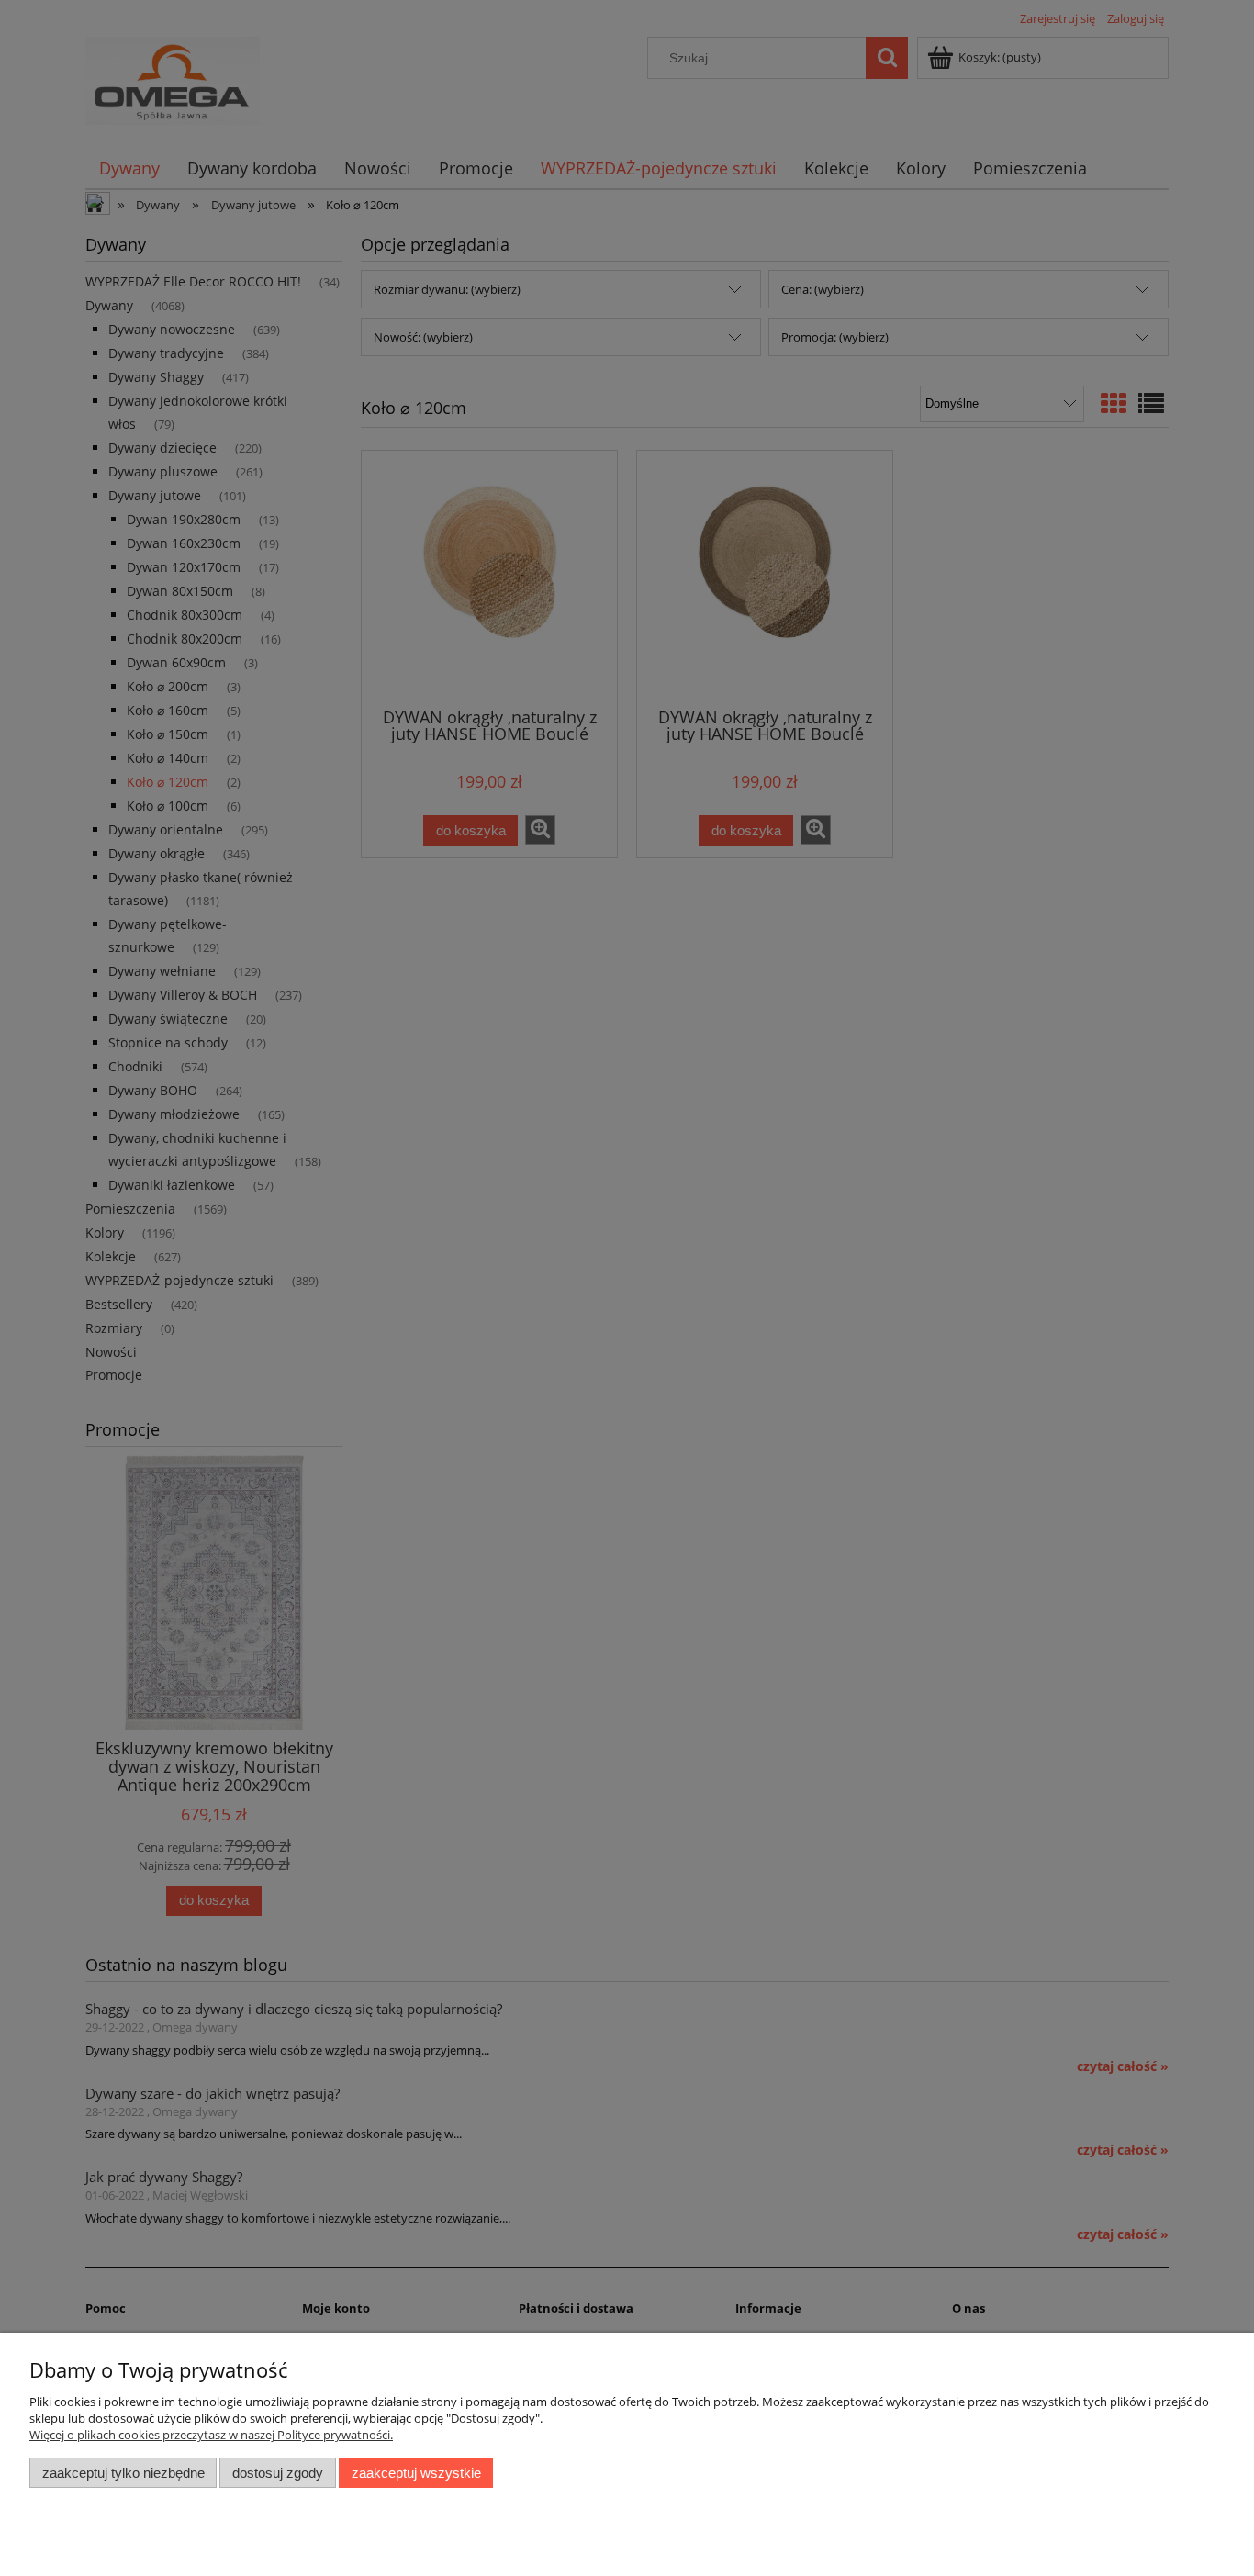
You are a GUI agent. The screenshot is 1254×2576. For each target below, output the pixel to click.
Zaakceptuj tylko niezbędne (123, 2473)
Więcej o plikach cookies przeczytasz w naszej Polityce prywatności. (211, 2435)
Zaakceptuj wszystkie (416, 2473)
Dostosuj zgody (278, 2473)
